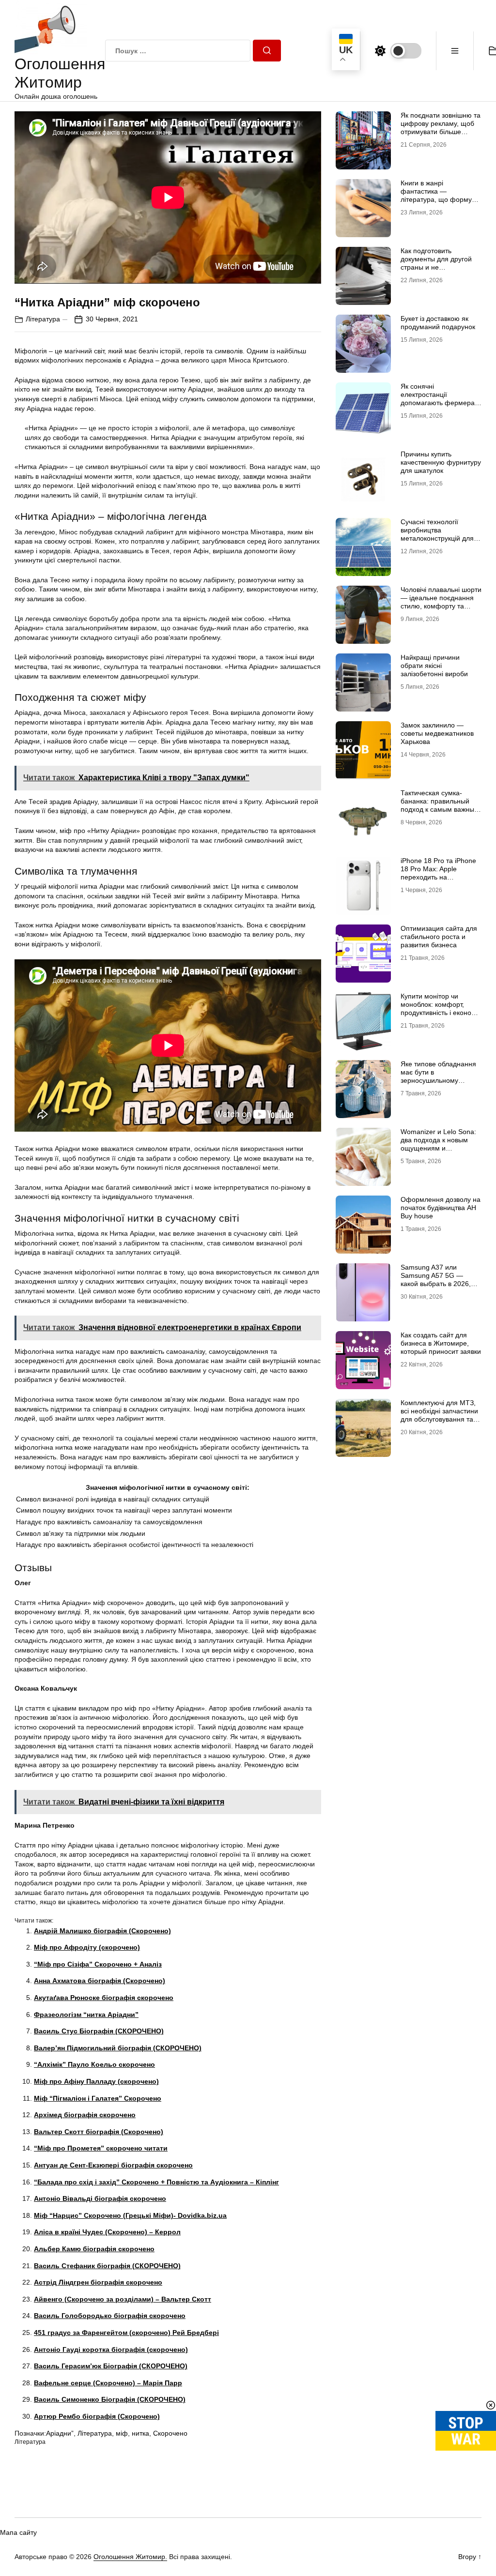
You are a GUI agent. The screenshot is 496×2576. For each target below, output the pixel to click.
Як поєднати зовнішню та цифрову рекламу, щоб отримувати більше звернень (441, 127)
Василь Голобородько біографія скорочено (110, 2316)
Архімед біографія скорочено (85, 2115)
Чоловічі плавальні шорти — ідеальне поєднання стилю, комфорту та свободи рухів (441, 602)
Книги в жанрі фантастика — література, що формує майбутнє (438, 195)
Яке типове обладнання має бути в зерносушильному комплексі (438, 1076)
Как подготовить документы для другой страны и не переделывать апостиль (439, 263)
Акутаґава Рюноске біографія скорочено (104, 1998)
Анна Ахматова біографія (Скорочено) (100, 1981)
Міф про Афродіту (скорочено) (87, 1947)
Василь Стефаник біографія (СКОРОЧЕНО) (107, 2266)
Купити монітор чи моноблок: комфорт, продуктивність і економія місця (441, 1008)
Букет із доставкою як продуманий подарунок (438, 323)
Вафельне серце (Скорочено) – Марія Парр (108, 2383)
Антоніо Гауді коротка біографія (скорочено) (111, 2349)
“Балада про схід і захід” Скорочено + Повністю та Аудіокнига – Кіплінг (156, 2182)
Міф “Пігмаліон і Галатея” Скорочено (98, 2098)
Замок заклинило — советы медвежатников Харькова (437, 733)
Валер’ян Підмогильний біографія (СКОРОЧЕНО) (118, 2048)
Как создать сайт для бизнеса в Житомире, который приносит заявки (441, 1343)
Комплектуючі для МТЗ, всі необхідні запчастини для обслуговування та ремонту (439, 1415)
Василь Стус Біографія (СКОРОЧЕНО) (99, 2031)
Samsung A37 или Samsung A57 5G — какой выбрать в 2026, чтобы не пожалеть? (436, 1279)
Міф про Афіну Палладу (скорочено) (96, 2081)
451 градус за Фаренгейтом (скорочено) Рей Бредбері (126, 2333)
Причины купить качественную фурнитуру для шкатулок (441, 462)
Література (43, 319)
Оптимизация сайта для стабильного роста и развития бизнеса (439, 937)
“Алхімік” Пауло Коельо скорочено (94, 2064)
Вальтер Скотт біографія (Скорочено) (99, 2132)
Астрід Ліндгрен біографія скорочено (98, 2282)
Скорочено (170, 2433)
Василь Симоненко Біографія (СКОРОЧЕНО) (110, 2399)
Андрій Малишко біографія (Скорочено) (102, 1931)
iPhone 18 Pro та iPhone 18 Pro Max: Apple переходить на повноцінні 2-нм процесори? (438, 877)
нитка (140, 2433)
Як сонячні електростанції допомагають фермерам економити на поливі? (440, 398)
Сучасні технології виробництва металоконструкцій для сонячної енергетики (437, 534)
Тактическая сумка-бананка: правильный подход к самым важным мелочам (440, 805)
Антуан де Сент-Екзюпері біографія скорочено (113, 2165)
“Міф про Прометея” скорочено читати (101, 2148)
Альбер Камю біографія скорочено (94, 2249)
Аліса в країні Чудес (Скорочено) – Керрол (107, 2232)
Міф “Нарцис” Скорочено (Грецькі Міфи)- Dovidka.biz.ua (130, 2215)
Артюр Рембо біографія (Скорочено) (97, 2416)
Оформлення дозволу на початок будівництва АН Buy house (441, 1208)
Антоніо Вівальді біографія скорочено (100, 2198)
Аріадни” (60, 2433)
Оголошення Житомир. (130, 2557)
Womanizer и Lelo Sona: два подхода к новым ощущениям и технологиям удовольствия (438, 1148)
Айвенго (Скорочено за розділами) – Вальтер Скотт (123, 2299)
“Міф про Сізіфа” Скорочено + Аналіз (98, 1964)
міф (122, 2433)
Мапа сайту (18, 2532)
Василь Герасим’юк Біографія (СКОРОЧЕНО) (111, 2366)
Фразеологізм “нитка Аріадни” (86, 2015)
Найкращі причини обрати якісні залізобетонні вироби (434, 666)
